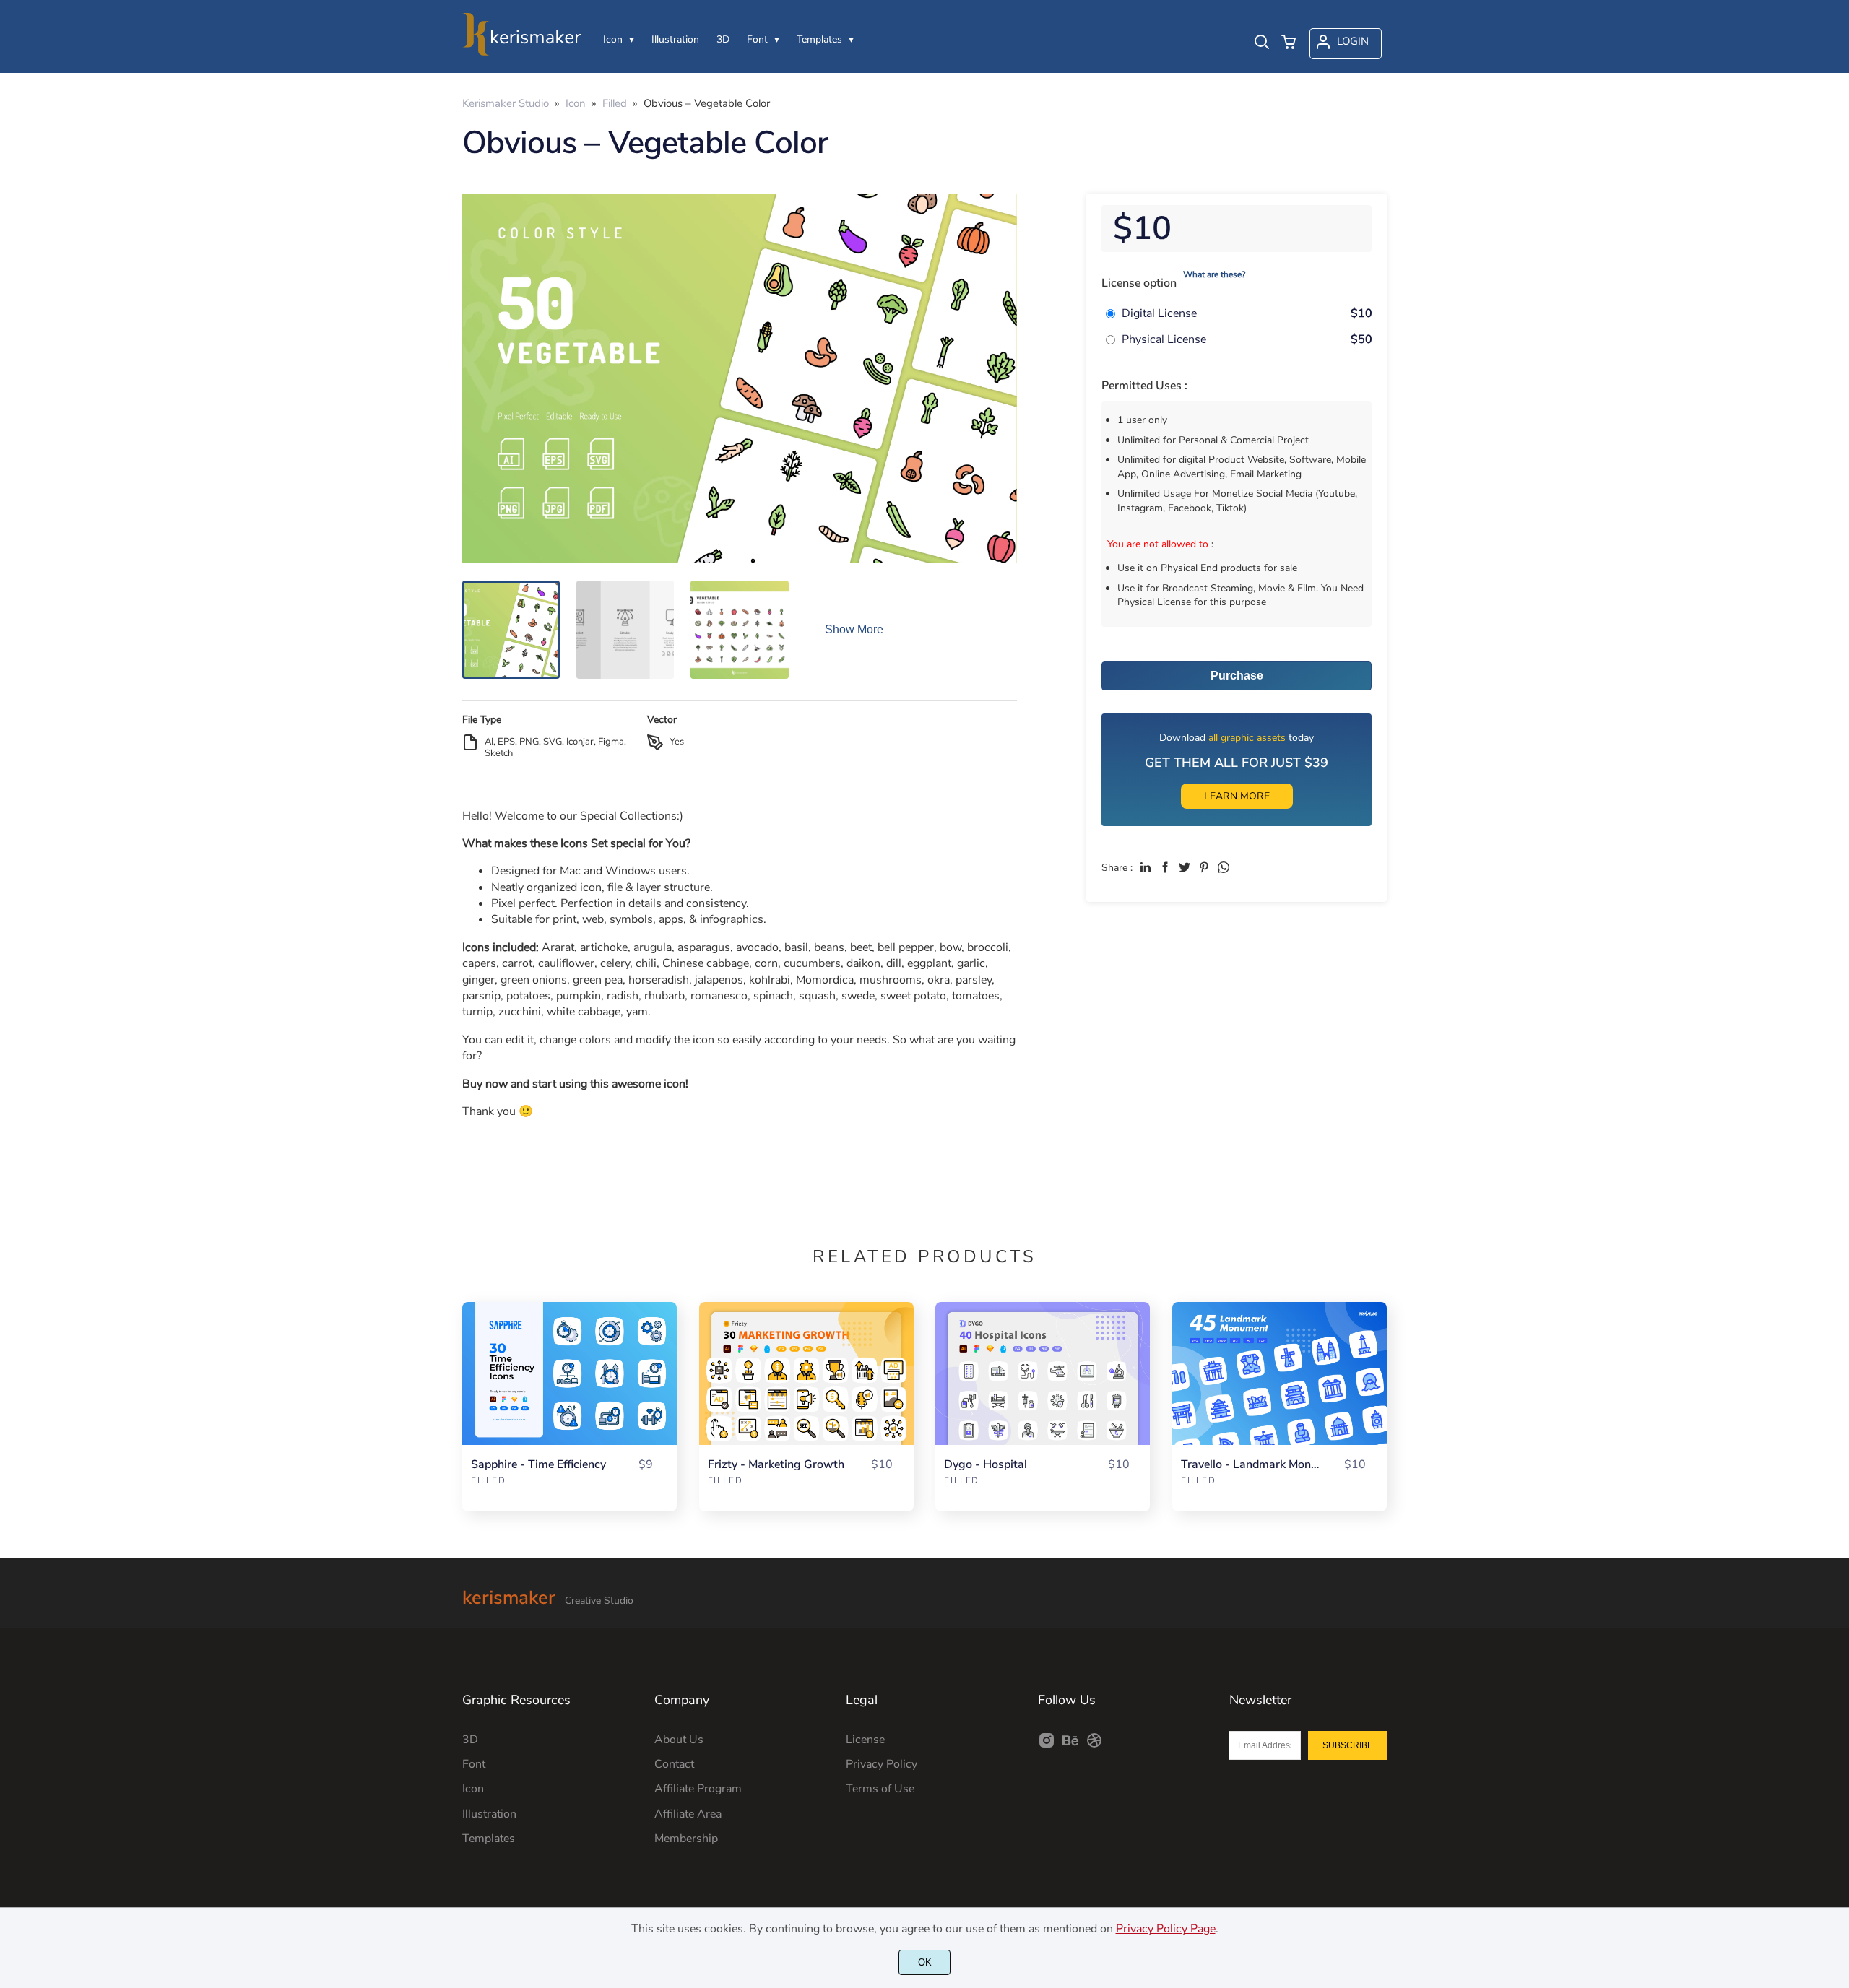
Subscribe (1348, 1745)
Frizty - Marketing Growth (776, 1465)
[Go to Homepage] (522, 48)
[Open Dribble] (1094, 1745)
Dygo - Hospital (986, 1465)
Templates (489, 1839)
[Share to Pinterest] (1204, 867)
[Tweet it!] (1185, 867)
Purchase (1237, 676)
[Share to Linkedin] (1146, 867)
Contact (674, 1764)
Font (474, 1764)
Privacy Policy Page (1166, 1929)
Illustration (489, 1814)
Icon (473, 1789)
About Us (679, 1740)
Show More (854, 629)
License (865, 1740)
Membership (686, 1839)
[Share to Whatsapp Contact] (1224, 867)
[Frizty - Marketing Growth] (806, 1373)
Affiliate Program (698, 1789)
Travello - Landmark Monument (1250, 1465)
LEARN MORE (1237, 796)
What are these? (1214, 274)
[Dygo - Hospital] (1043, 1373)
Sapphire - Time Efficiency (538, 1465)
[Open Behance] (1070, 1745)
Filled (489, 1480)
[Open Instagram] (1047, 1745)
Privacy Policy (882, 1764)
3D (470, 1740)
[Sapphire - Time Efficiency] (570, 1373)
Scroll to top (1836, 1584)
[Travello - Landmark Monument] (1279, 1373)
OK (925, 1962)
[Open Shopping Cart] (1289, 43)
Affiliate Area (688, 1814)
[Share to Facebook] (1165, 867)
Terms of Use (880, 1789)
